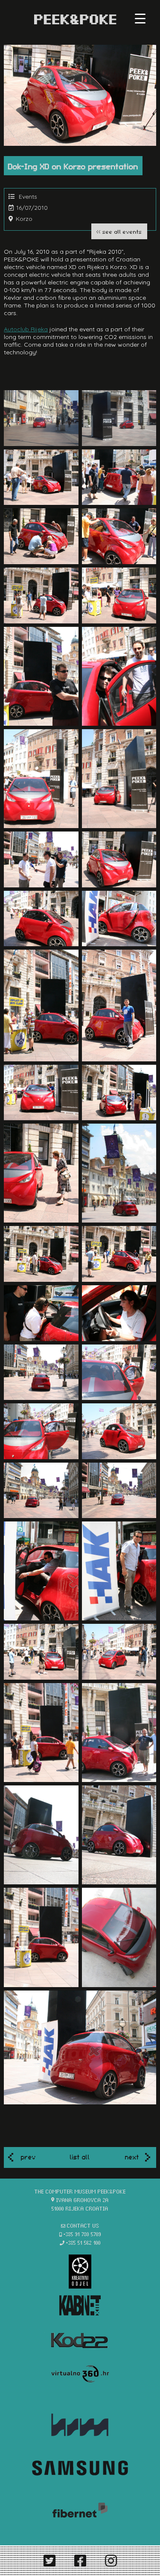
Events (28, 197)
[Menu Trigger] (140, 18)
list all (80, 2156)
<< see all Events (119, 231)
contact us (83, 2225)
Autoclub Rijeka (26, 329)
